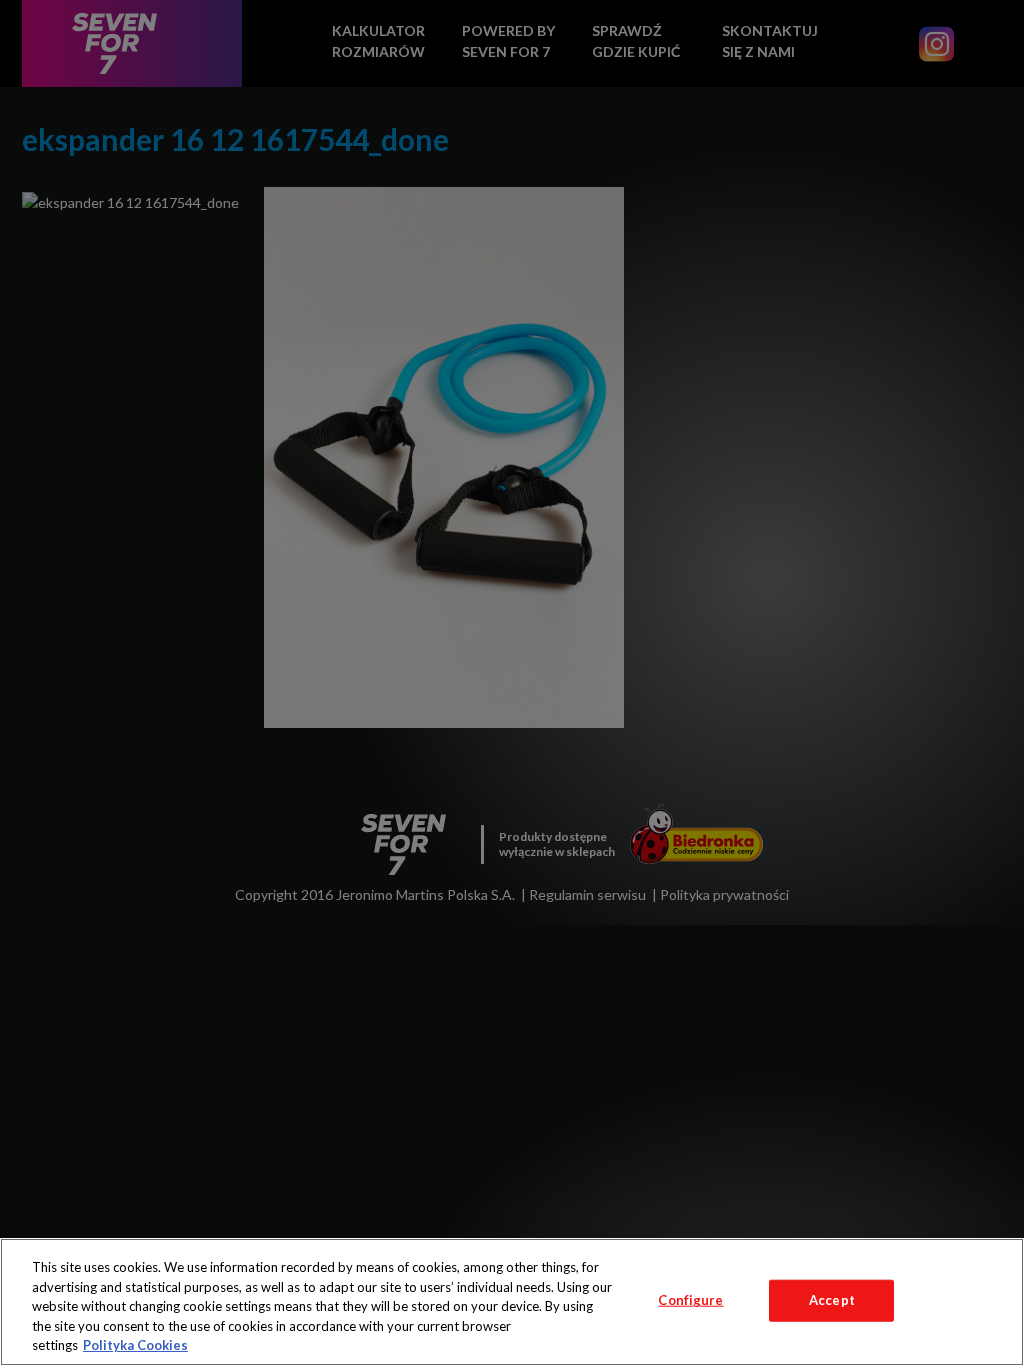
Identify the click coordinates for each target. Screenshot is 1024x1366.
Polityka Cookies (135, 1345)
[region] (512, 1302)
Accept (832, 1300)
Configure (690, 1300)
